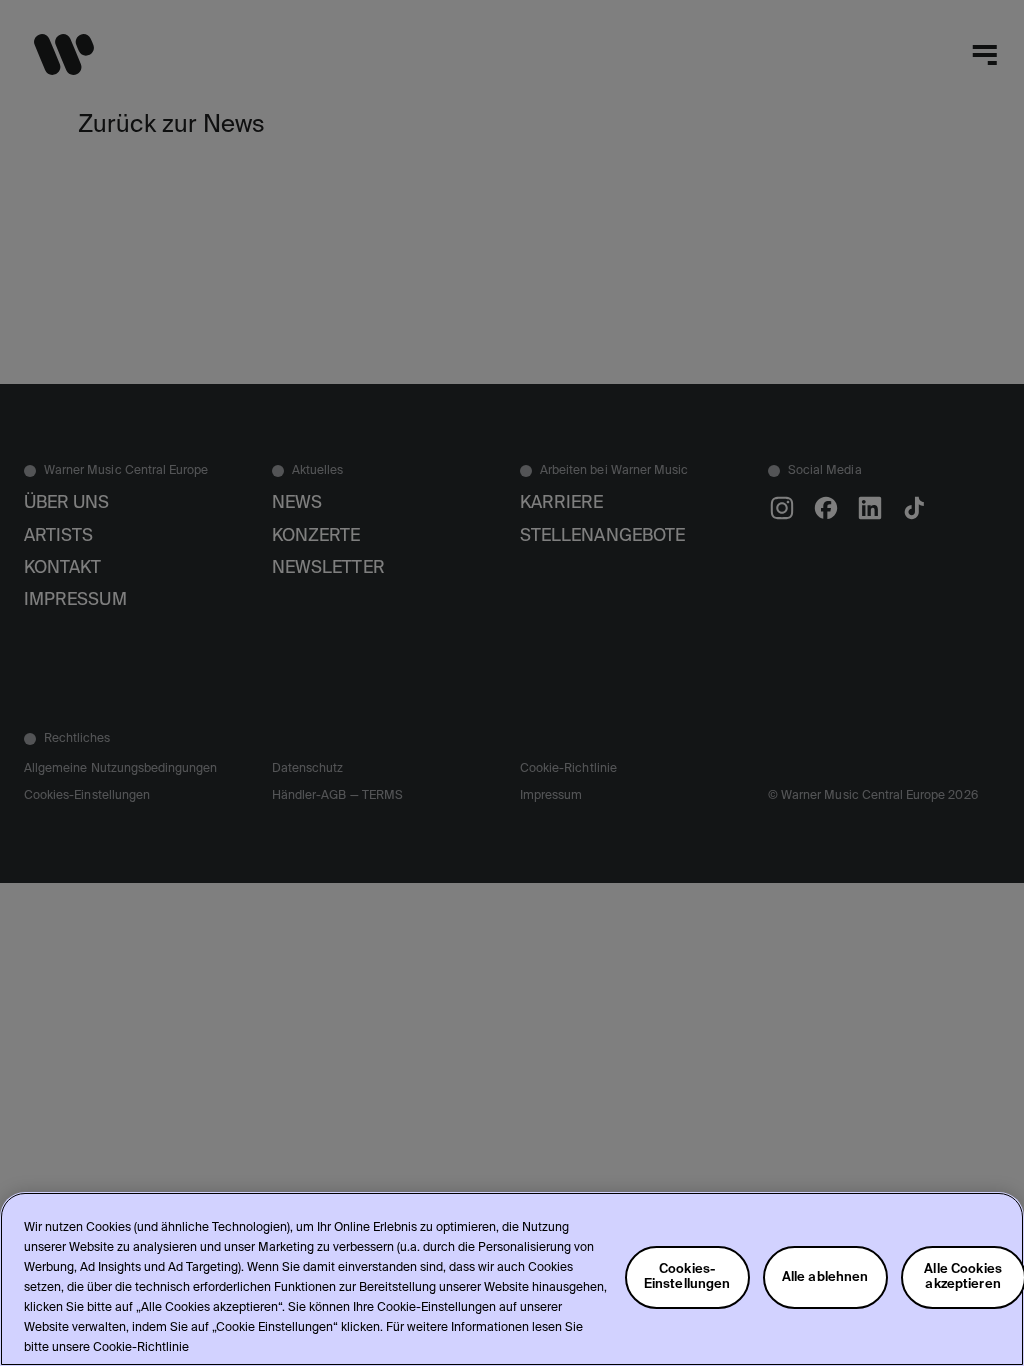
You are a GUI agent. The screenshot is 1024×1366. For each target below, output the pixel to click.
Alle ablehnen (825, 1277)
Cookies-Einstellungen (687, 1277)
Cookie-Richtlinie (141, 1348)
